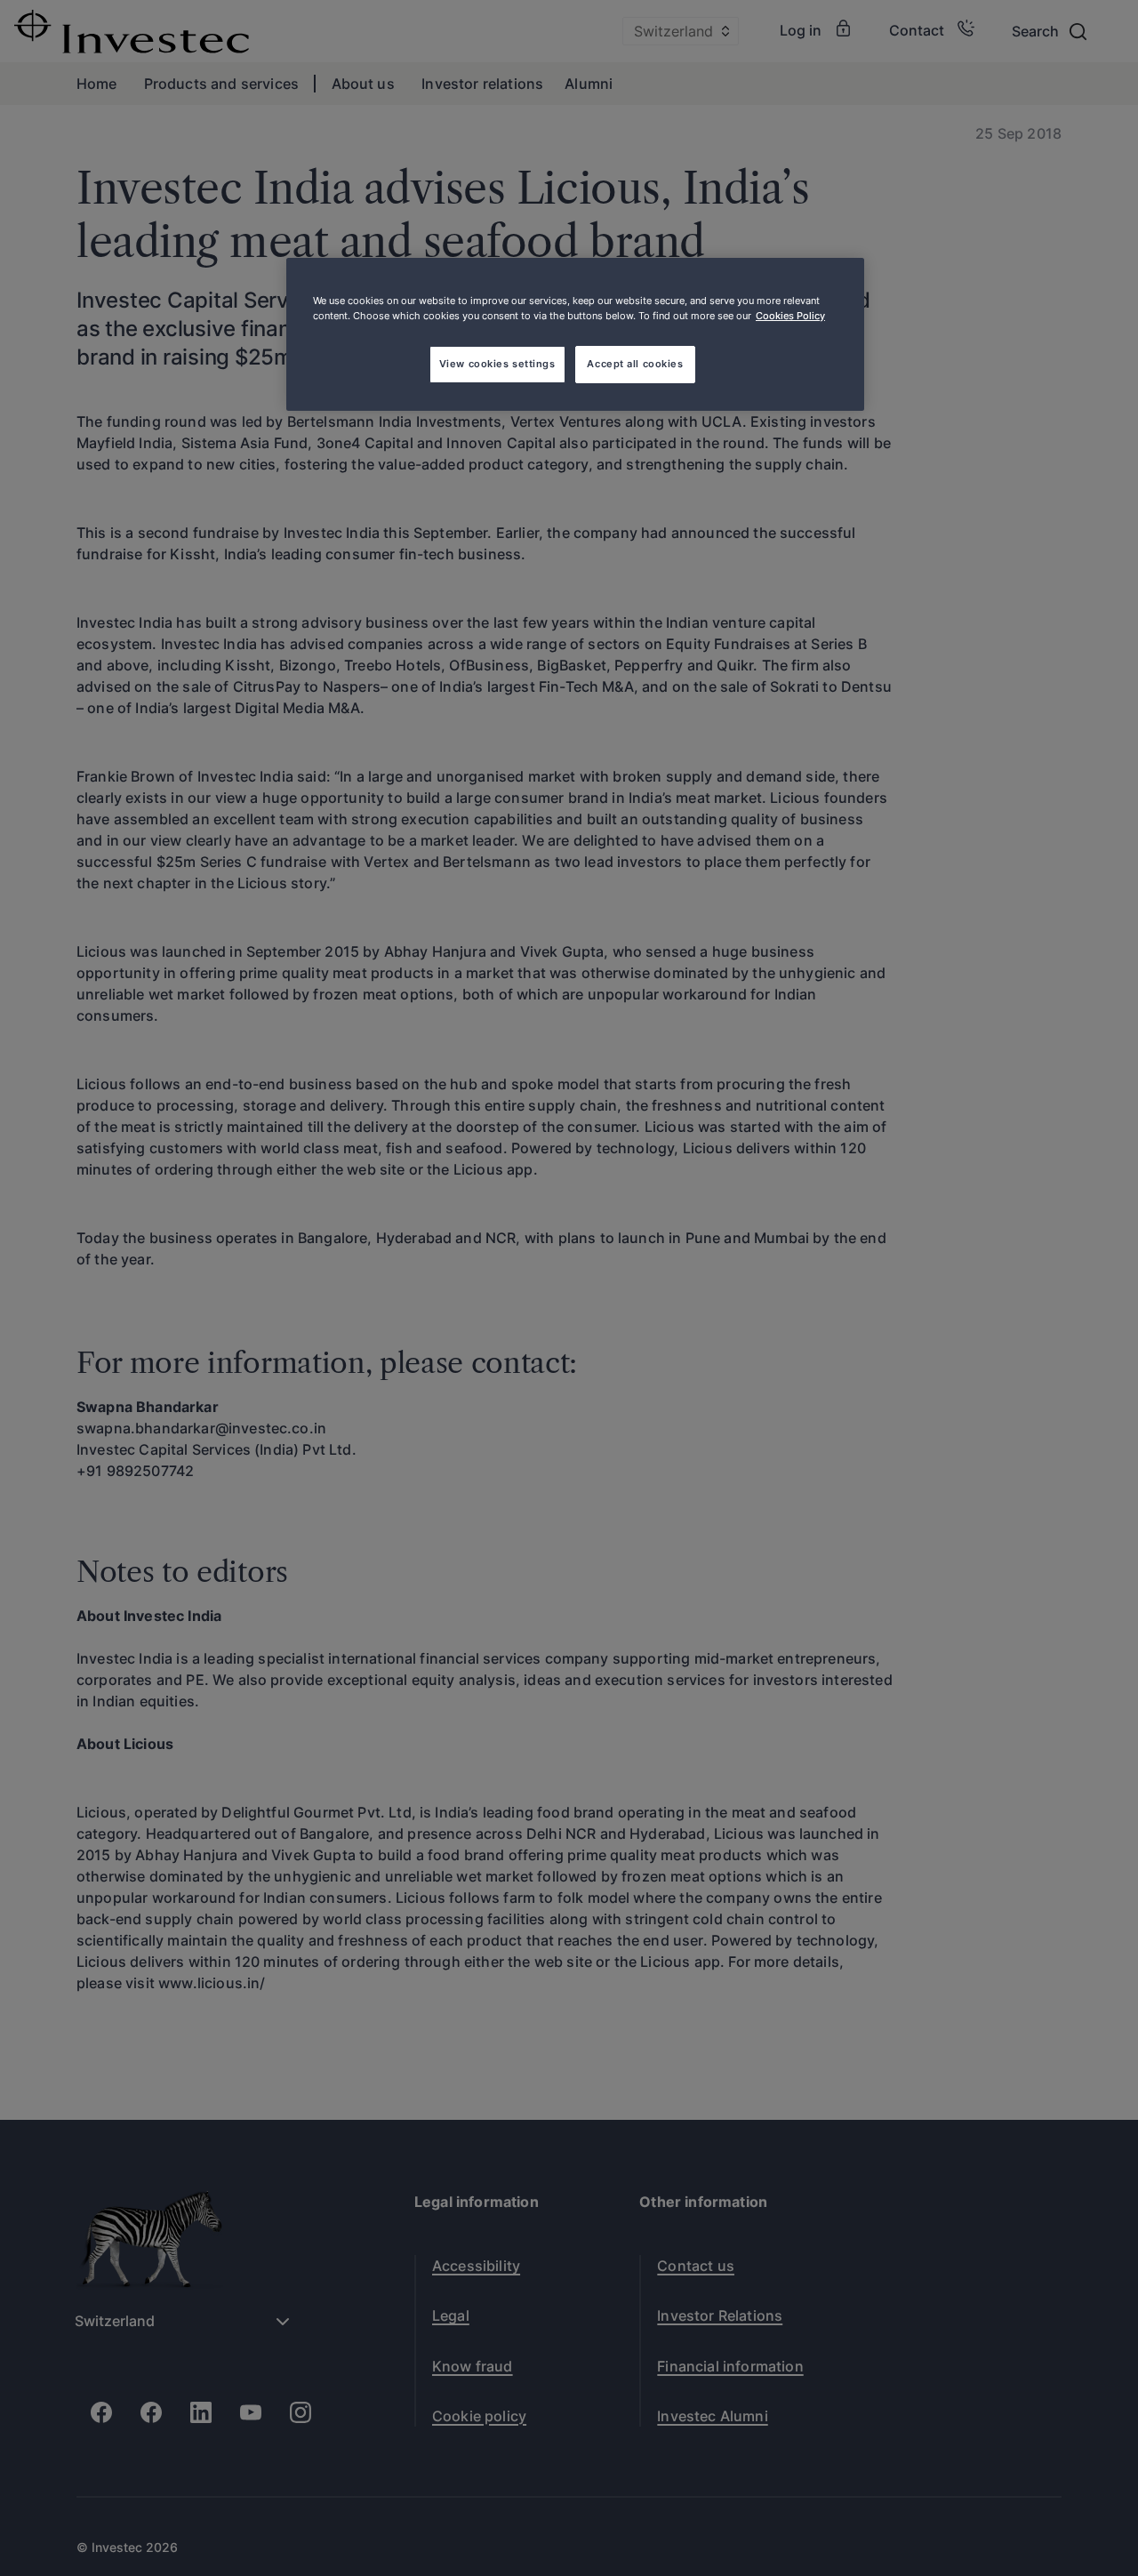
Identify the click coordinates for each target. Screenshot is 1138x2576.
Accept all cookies (635, 364)
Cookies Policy (790, 316)
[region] (575, 334)
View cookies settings (497, 364)
